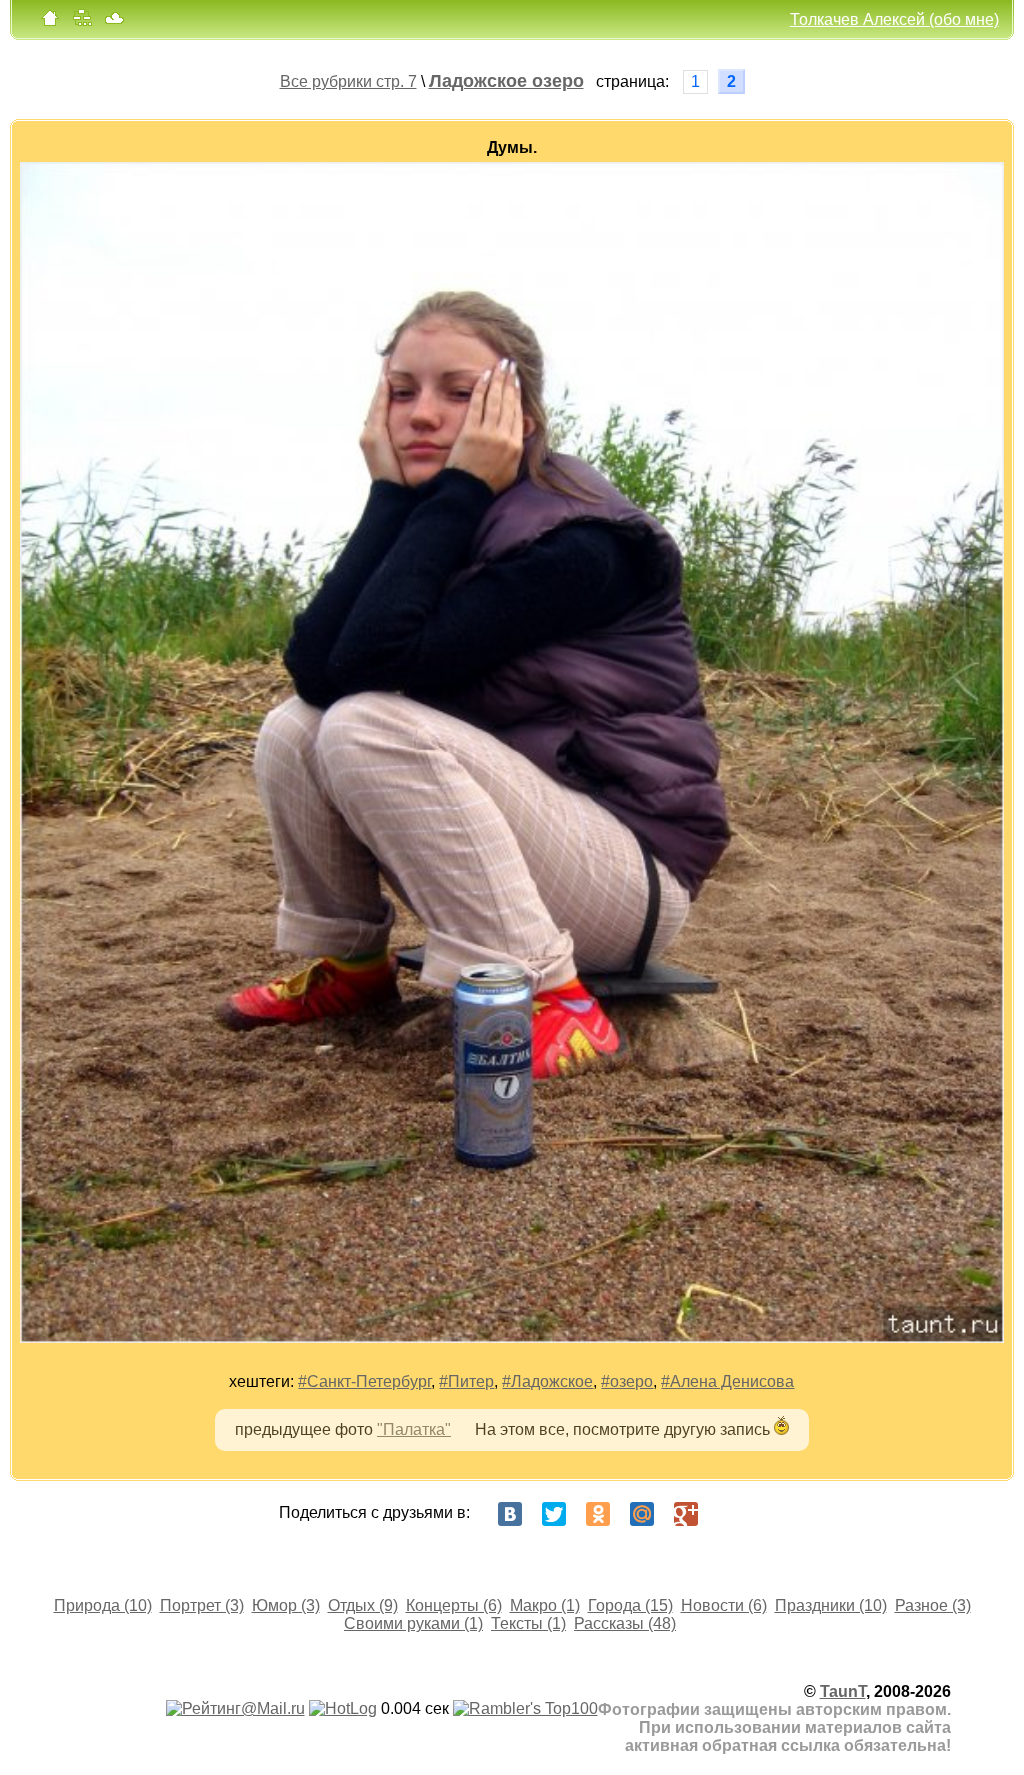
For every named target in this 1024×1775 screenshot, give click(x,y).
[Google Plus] (686, 1514)
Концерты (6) (454, 1605)
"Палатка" (414, 1429)
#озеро (627, 1381)
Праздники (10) (831, 1605)
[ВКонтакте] (510, 1514)
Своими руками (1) (413, 1623)
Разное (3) (933, 1605)
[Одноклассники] (598, 1514)
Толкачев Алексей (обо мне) (894, 19)
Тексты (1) (528, 1623)
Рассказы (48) (625, 1623)
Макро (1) (545, 1605)
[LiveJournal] (730, 1514)
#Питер (466, 1381)
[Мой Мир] (642, 1514)
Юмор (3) (286, 1605)
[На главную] (50, 22)
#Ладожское (547, 1381)
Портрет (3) (202, 1605)
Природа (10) (103, 1605)
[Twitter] (554, 1514)
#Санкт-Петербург (364, 1381)
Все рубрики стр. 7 (348, 81)
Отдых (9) (363, 1605)
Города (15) (630, 1605)
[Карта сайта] (82, 22)
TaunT (843, 1691)
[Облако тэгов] (114, 22)
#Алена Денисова (727, 1381)
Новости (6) (724, 1605)
